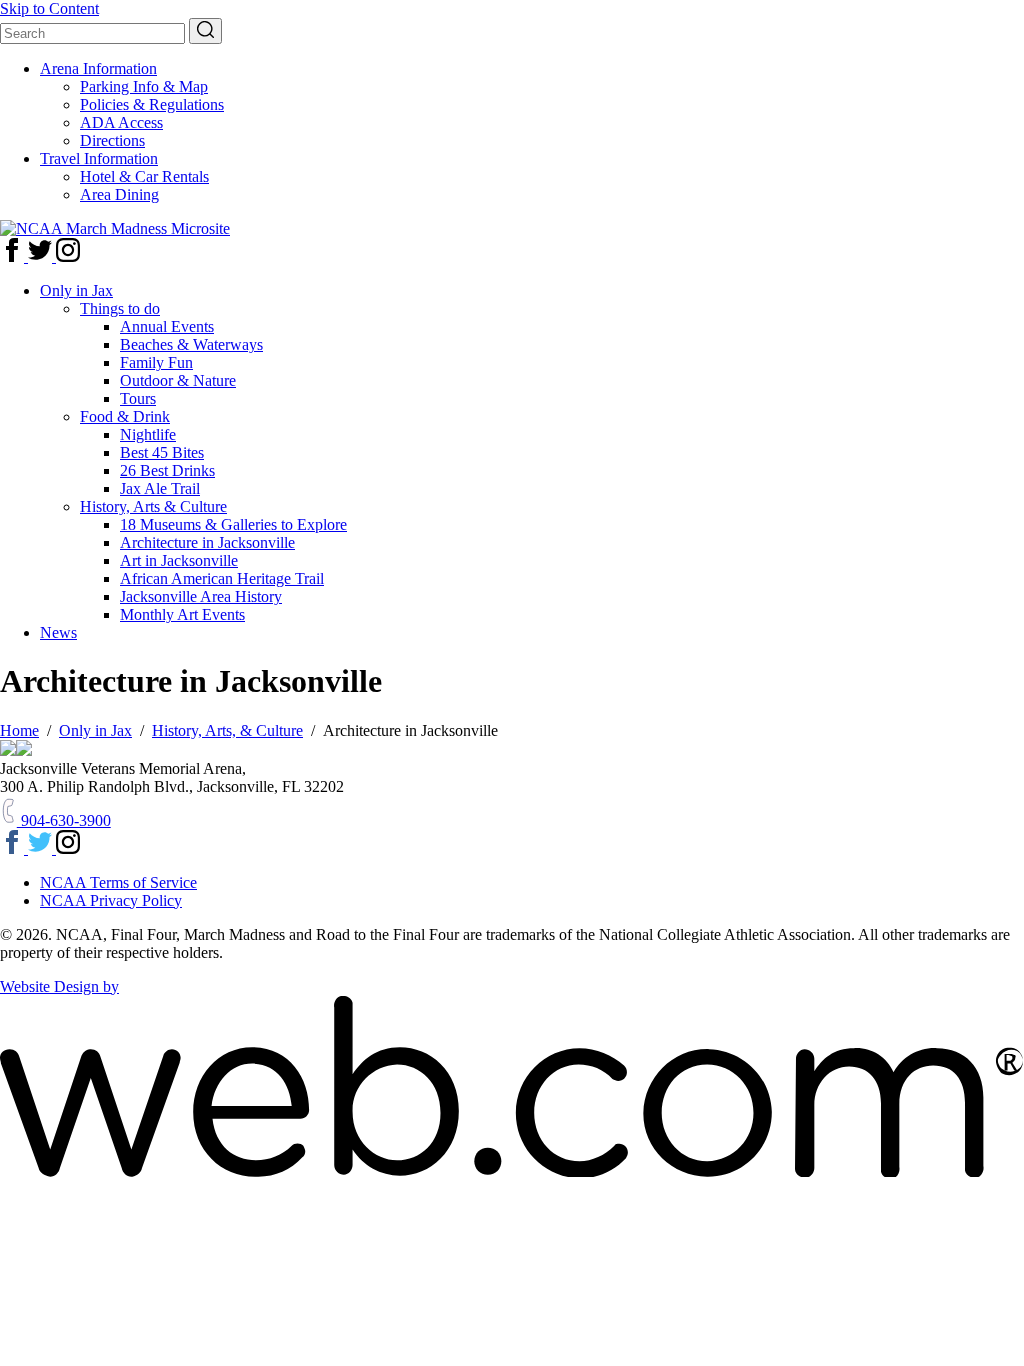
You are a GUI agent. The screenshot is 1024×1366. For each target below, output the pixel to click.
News (58, 632)
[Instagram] (68, 256)
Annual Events (167, 326)
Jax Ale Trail (160, 488)
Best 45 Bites (162, 452)
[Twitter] (42, 256)
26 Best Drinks (167, 470)
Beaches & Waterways (191, 344)
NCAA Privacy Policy (111, 900)
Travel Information (99, 158)
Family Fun (156, 362)
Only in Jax (76, 290)
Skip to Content (49, 8)
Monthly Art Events (182, 614)
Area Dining (119, 194)
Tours (138, 398)
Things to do (120, 308)
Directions (112, 140)
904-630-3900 (64, 820)
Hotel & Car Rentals (144, 176)
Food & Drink (125, 416)
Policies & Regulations (152, 104)
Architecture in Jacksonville (207, 542)
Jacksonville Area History (201, 596)
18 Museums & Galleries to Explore (233, 524)
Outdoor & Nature (178, 380)
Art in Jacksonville (179, 560)
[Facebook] (14, 256)
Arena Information (98, 68)
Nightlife (148, 434)
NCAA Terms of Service (118, 882)
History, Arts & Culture (153, 506)
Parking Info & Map (144, 86)
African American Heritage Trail (222, 578)
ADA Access (121, 122)
